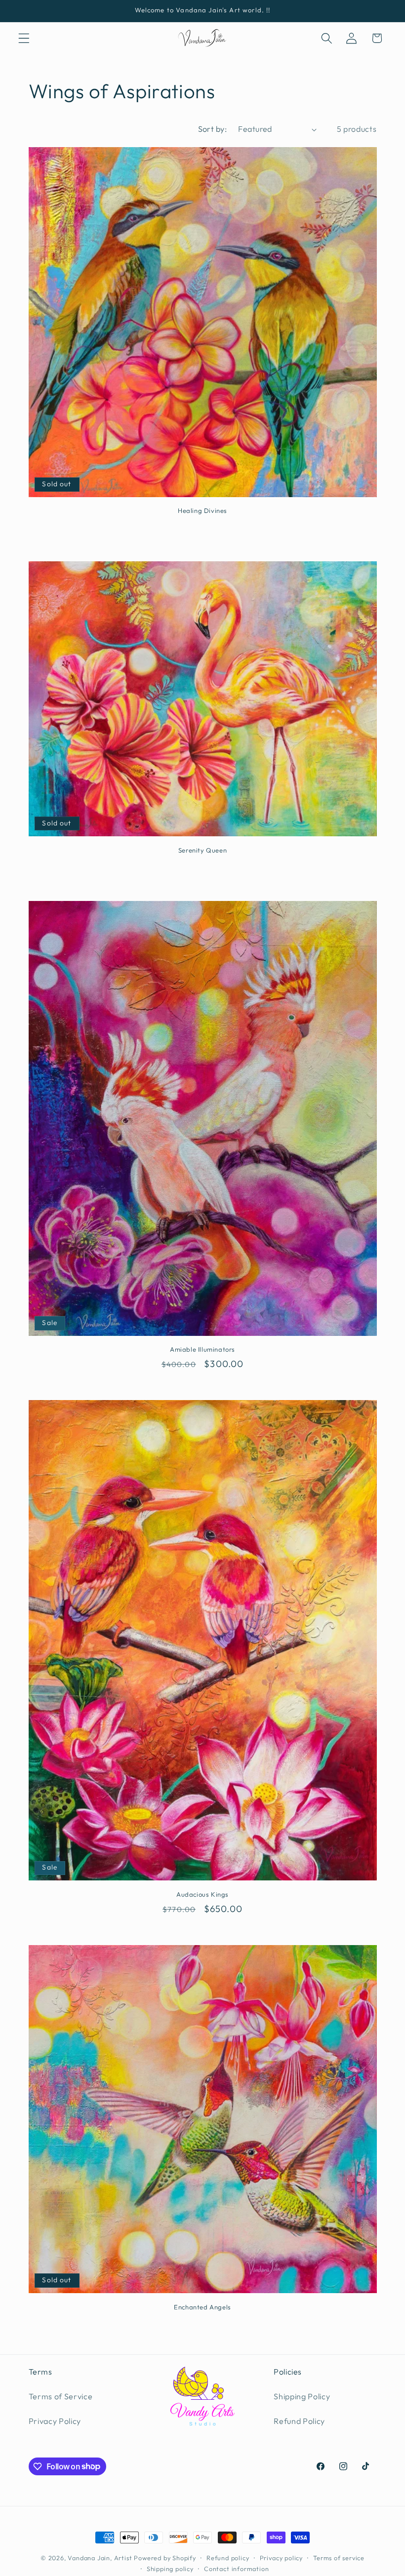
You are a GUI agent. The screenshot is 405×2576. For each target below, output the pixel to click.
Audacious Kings (202, 1894)
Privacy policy (281, 2558)
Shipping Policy (302, 2396)
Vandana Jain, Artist (100, 2558)
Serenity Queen (202, 850)
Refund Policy (299, 2421)
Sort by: (213, 129)
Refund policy (228, 2558)
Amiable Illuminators (202, 1349)
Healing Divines (202, 510)
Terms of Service (61, 2396)
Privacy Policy (55, 2421)
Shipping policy (170, 2569)
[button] (24, 38)
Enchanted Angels (202, 2307)
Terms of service (339, 2558)
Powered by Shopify (165, 2558)
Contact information (236, 2569)
